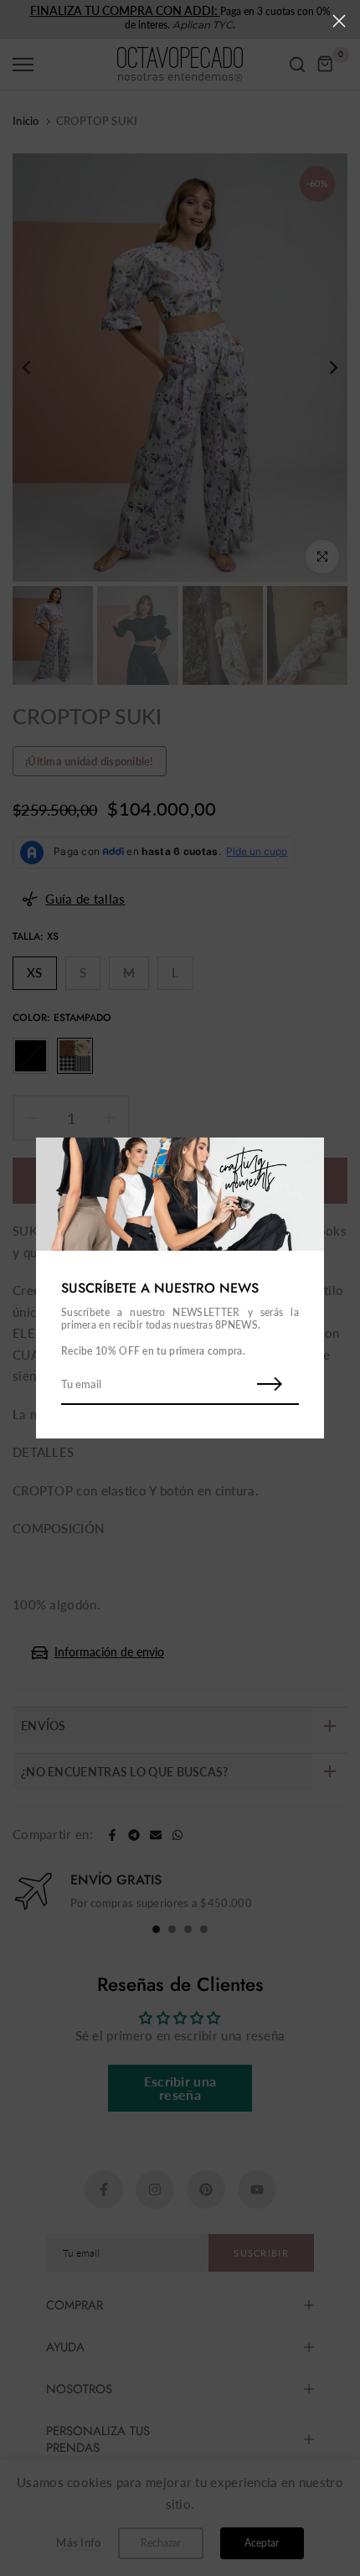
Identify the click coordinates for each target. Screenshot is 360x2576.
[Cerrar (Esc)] (339, 21)
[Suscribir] (270, 1385)
